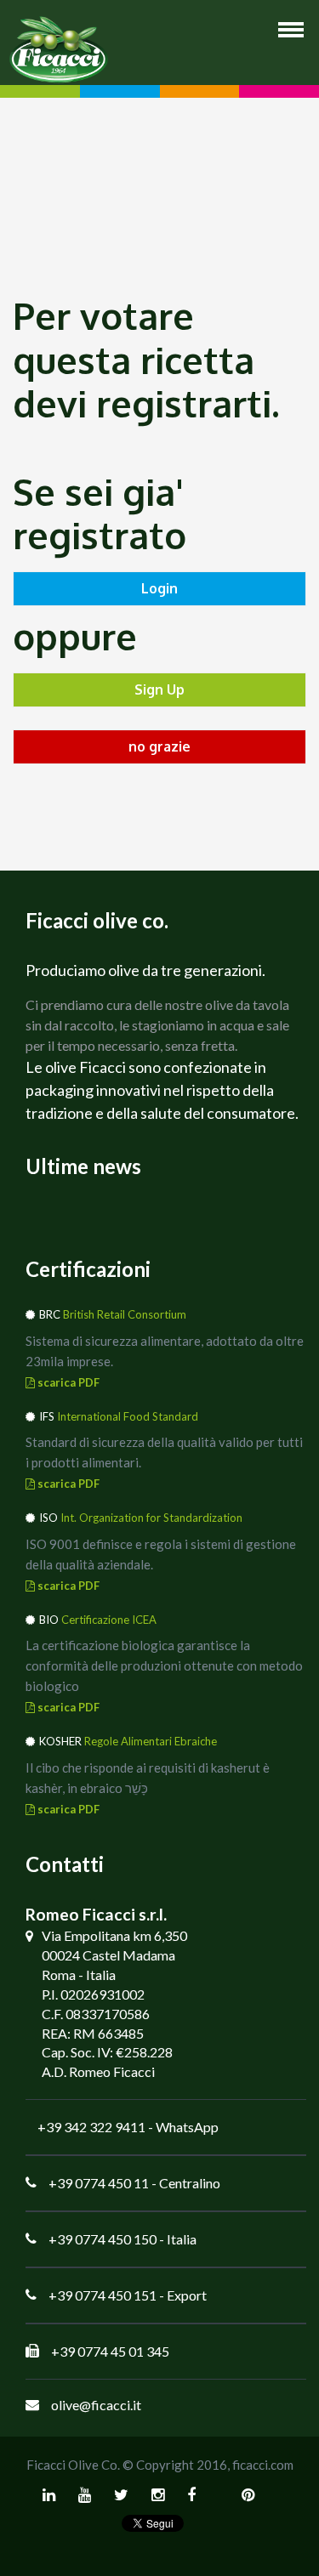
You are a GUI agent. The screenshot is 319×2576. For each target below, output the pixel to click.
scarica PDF (67, 1382)
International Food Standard (128, 1416)
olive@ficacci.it (96, 2405)
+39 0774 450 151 (103, 2295)
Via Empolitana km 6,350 (114, 1935)
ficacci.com (263, 2465)
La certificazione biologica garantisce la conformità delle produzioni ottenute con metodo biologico (164, 1665)
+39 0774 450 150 (103, 2239)
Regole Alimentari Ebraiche (151, 1741)
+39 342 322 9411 (91, 2127)
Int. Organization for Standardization (151, 1518)
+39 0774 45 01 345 (110, 2351)
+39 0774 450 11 (99, 2183)
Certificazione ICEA (109, 1620)
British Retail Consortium (125, 1314)
